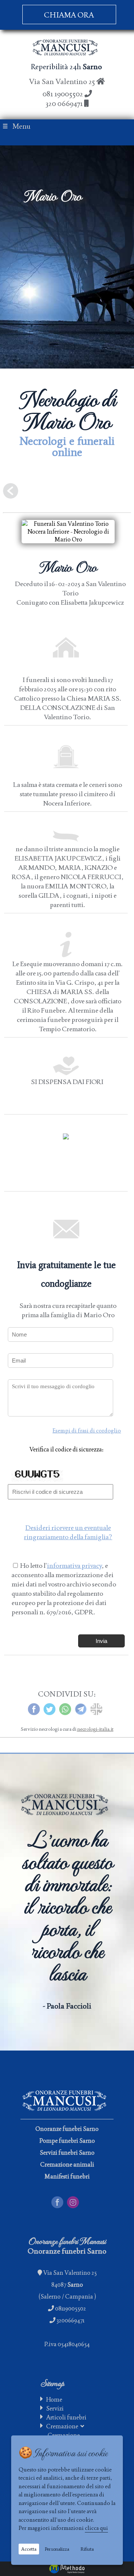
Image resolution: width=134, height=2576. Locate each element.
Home (54, 2400)
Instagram (80, 2200)
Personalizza (57, 2549)
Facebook (64, 2200)
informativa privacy (74, 1565)
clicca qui (96, 2528)
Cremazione (63, 2426)
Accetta (29, 2549)
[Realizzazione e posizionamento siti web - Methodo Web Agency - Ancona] (67, 2569)
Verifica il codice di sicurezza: (66, 1449)
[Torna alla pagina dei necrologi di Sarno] (11, 494)
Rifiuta (87, 2549)
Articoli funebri (66, 2417)
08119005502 (71, 2308)
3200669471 (71, 2320)
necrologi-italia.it (95, 1729)
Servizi (55, 2408)
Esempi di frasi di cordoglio (87, 1430)
